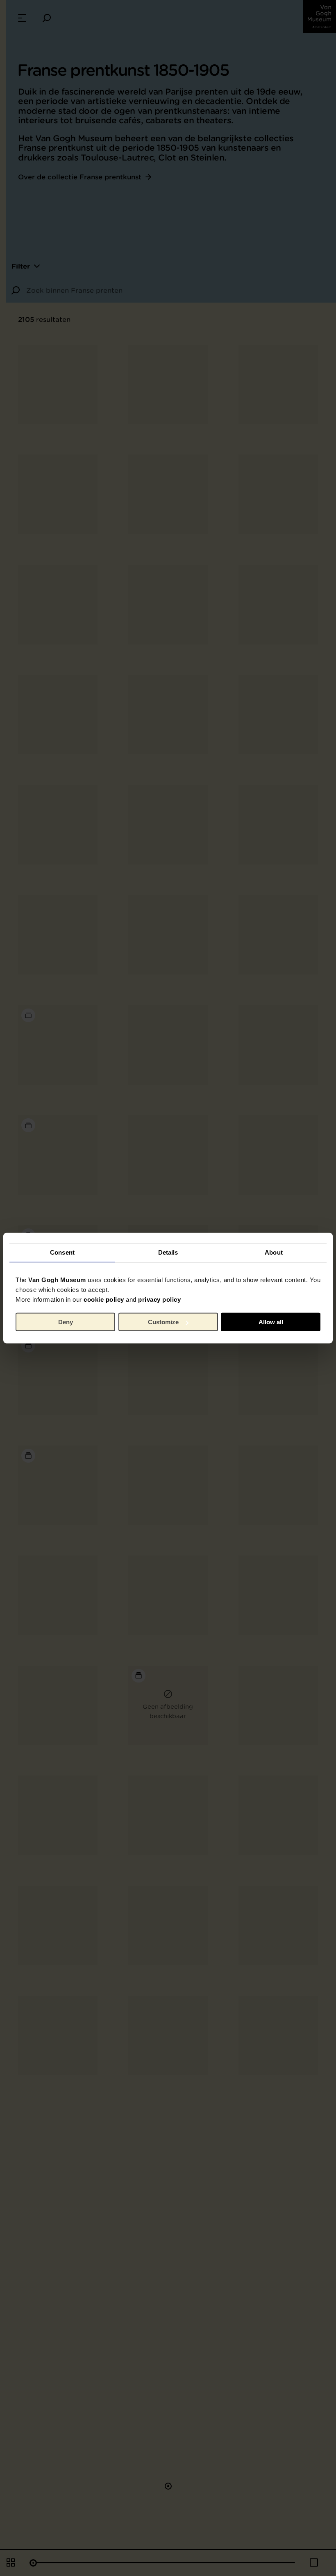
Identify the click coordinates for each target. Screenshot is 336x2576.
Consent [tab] (62, 1252)
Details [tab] (168, 1252)
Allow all (271, 1322)
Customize (163, 1322)
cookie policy (104, 1299)
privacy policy (159, 1299)
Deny (66, 1322)
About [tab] (274, 1252)
